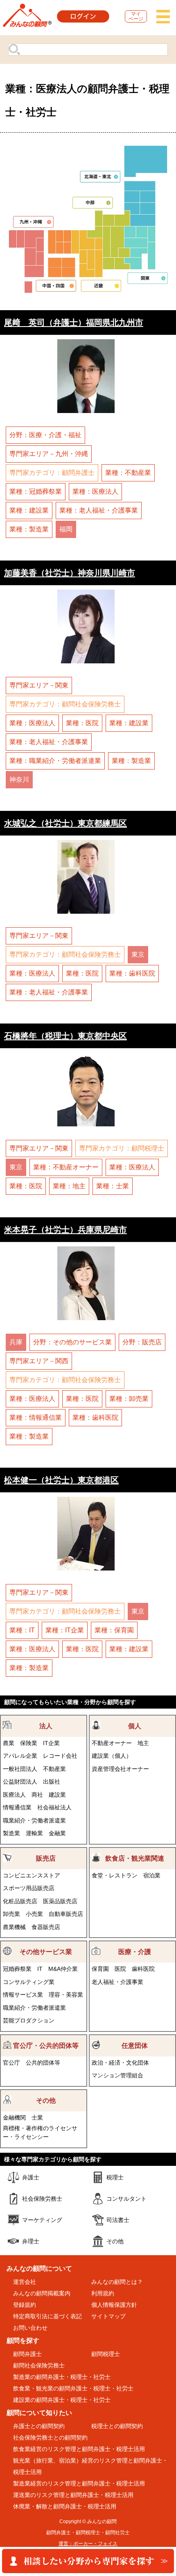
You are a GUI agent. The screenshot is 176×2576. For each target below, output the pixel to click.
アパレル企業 (20, 1756)
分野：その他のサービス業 (72, 1342)
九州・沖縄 (34, 222)
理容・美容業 (66, 1995)
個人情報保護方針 (114, 2305)
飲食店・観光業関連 (135, 1858)
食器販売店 (46, 1927)
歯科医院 (143, 1969)
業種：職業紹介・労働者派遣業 (55, 761)
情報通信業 (17, 1807)
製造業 (11, 1833)
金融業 (57, 1833)
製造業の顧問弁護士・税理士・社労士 (62, 2377)
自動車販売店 (66, 1914)
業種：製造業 (29, 529)
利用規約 (103, 2293)
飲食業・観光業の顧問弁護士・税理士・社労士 (73, 2388)
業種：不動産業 (128, 473)
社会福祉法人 (54, 1807)
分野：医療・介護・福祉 (45, 435)
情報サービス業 (23, 1995)
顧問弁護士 (27, 2354)
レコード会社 (60, 1756)
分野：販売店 (142, 1342)
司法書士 (118, 2220)
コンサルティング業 (29, 1982)
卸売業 (11, 1914)
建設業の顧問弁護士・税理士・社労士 (62, 2400)
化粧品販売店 (20, 1901)
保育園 (100, 1969)
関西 (101, 285)
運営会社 (25, 2282)
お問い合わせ (30, 2328)
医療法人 (14, 1795)
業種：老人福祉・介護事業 (99, 510)
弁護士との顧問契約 (39, 2426)
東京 (138, 954)
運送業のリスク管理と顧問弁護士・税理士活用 (73, 2495)
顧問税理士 (106, 2354)
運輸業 (34, 1833)
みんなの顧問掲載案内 (42, 2293)
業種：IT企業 (65, 1630)
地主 (143, 1743)
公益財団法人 (20, 1782)
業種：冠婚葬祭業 (36, 491)
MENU (163, 16)
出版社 (52, 1782)
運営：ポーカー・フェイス (88, 2544)
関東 (148, 278)
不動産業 (54, 1769)
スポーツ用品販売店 (29, 1888)
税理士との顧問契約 (117, 2426)
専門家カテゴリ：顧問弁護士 (52, 473)
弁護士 (31, 2177)
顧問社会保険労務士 (39, 2365)
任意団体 (135, 2046)
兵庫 (16, 1342)
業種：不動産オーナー (66, 1167)
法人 (46, 1726)
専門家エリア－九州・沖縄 (49, 454)
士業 (37, 2118)
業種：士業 (113, 1186)
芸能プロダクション (29, 2020)
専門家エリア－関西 (39, 1361)
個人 (135, 1726)
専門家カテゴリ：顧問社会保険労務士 (65, 704)
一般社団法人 (20, 1769)
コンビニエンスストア (32, 1875)
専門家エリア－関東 (39, 685)
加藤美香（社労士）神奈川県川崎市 (70, 573)
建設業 (57, 1795)
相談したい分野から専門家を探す (88, 2561)
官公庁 (11, 2063)
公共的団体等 (43, 2063)
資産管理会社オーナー (120, 1769)
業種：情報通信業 (36, 1417)
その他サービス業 (46, 1952)
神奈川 (19, 780)
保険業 (29, 1743)
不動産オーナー (112, 1743)
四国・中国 (56, 285)
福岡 (66, 529)
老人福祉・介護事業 (117, 1982)
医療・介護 (135, 1952)
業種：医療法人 (95, 491)
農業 (9, 1743)
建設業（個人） (112, 1756)
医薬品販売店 (60, 1901)
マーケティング (42, 2220)
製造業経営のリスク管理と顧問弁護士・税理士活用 (79, 2483)
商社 (37, 1795)
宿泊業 (152, 1875)
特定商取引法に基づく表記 (47, 2316)
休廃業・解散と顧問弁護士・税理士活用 (65, 2506)
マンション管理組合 (117, 2075)
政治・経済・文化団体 (120, 2063)
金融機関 (14, 2118)
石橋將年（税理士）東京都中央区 (65, 1036)
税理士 (115, 2177)
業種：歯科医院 (132, 973)
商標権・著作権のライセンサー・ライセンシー (40, 2132)
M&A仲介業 (63, 1969)
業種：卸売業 (129, 1399)
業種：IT (22, 1630)
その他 (46, 2101)
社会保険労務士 (42, 2199)
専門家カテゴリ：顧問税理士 (122, 1148)
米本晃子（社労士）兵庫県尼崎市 (65, 1229)
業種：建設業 (29, 510)
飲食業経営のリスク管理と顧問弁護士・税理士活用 (79, 2449)
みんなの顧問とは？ (117, 2282)
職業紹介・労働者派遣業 (34, 1820)
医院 (120, 1969)
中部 (93, 203)
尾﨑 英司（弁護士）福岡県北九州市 (74, 322)
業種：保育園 (114, 1630)
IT (40, 1969)
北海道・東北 (100, 176)
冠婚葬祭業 (17, 1969)
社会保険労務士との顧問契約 (50, 2438)
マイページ (136, 16)
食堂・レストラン (115, 1875)
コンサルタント (126, 2199)
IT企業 (51, 1743)
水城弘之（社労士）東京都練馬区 (65, 823)
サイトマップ (108, 2316)
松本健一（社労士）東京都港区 (61, 1480)
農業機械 (14, 1927)
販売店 (46, 1858)
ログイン (83, 16)
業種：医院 (82, 723)
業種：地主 (69, 1186)
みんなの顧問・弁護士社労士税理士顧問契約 (27, 18)
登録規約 (25, 2305)
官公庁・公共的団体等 (46, 2046)
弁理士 (31, 2241)
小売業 (34, 1914)
